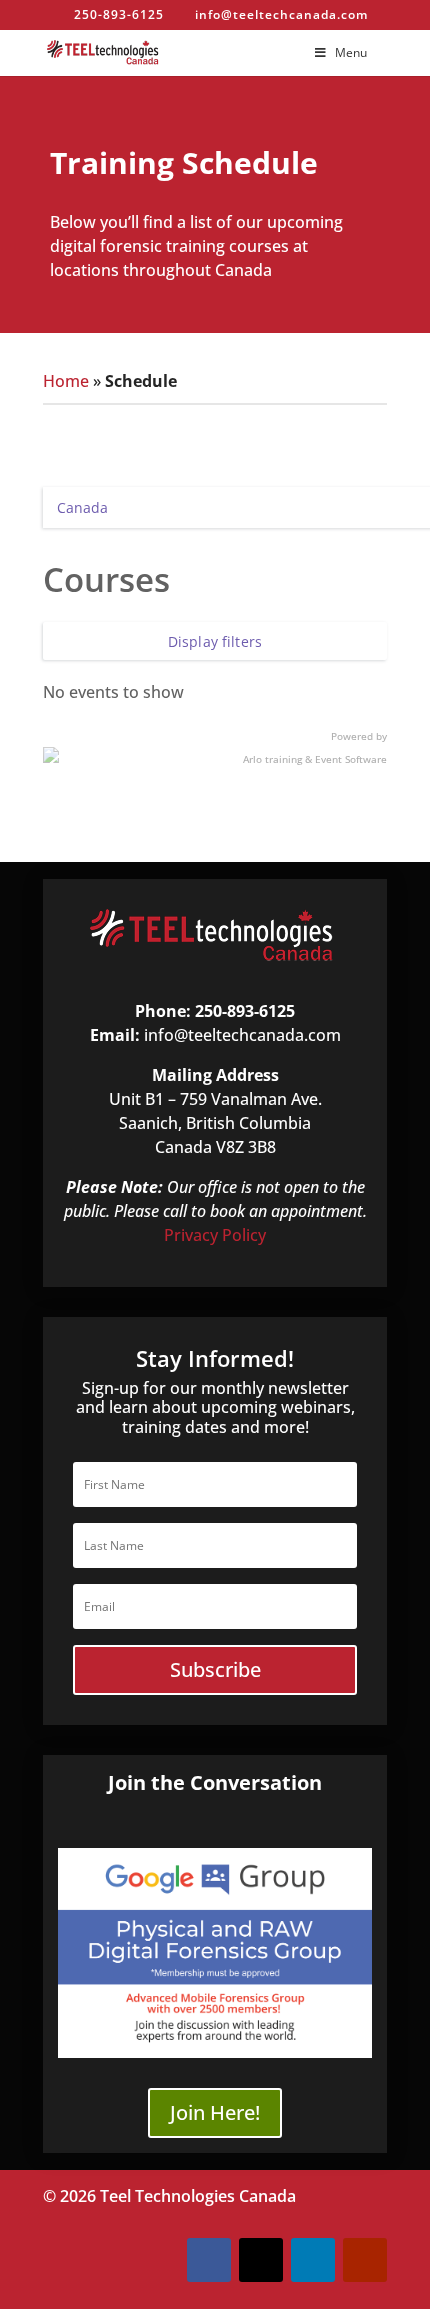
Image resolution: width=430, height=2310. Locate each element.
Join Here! (215, 2112)
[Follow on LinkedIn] (313, 2260)
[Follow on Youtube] (365, 2260)
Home (66, 381)
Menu (351, 52)
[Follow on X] (261, 2260)
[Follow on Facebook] (209, 2260)
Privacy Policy (215, 1235)
